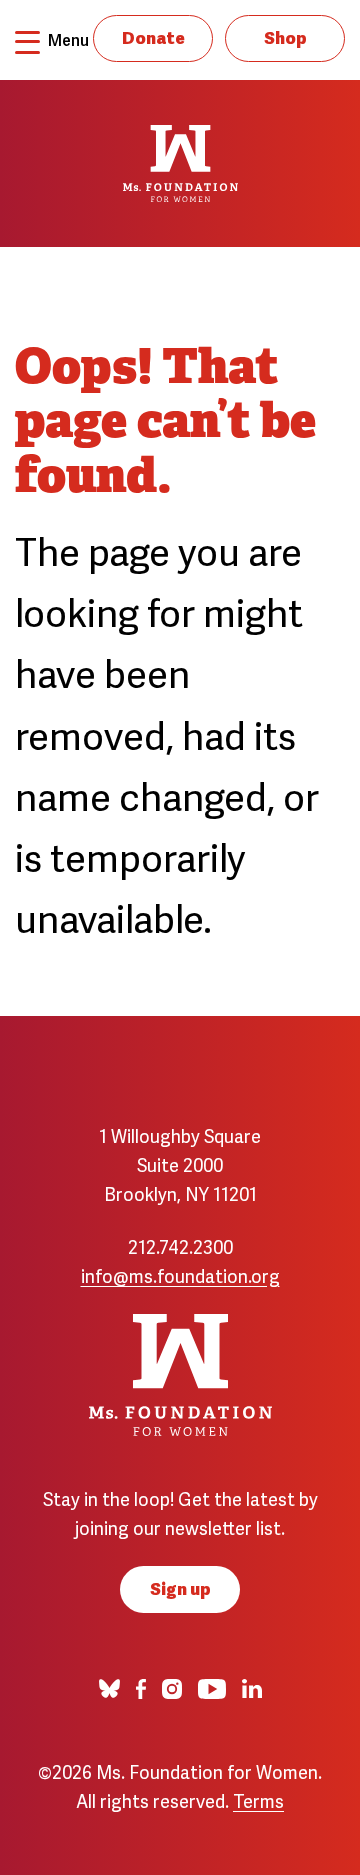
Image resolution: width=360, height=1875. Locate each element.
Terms (258, 1799)
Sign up (180, 1587)
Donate (153, 36)
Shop (285, 36)
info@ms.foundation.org (180, 1274)
